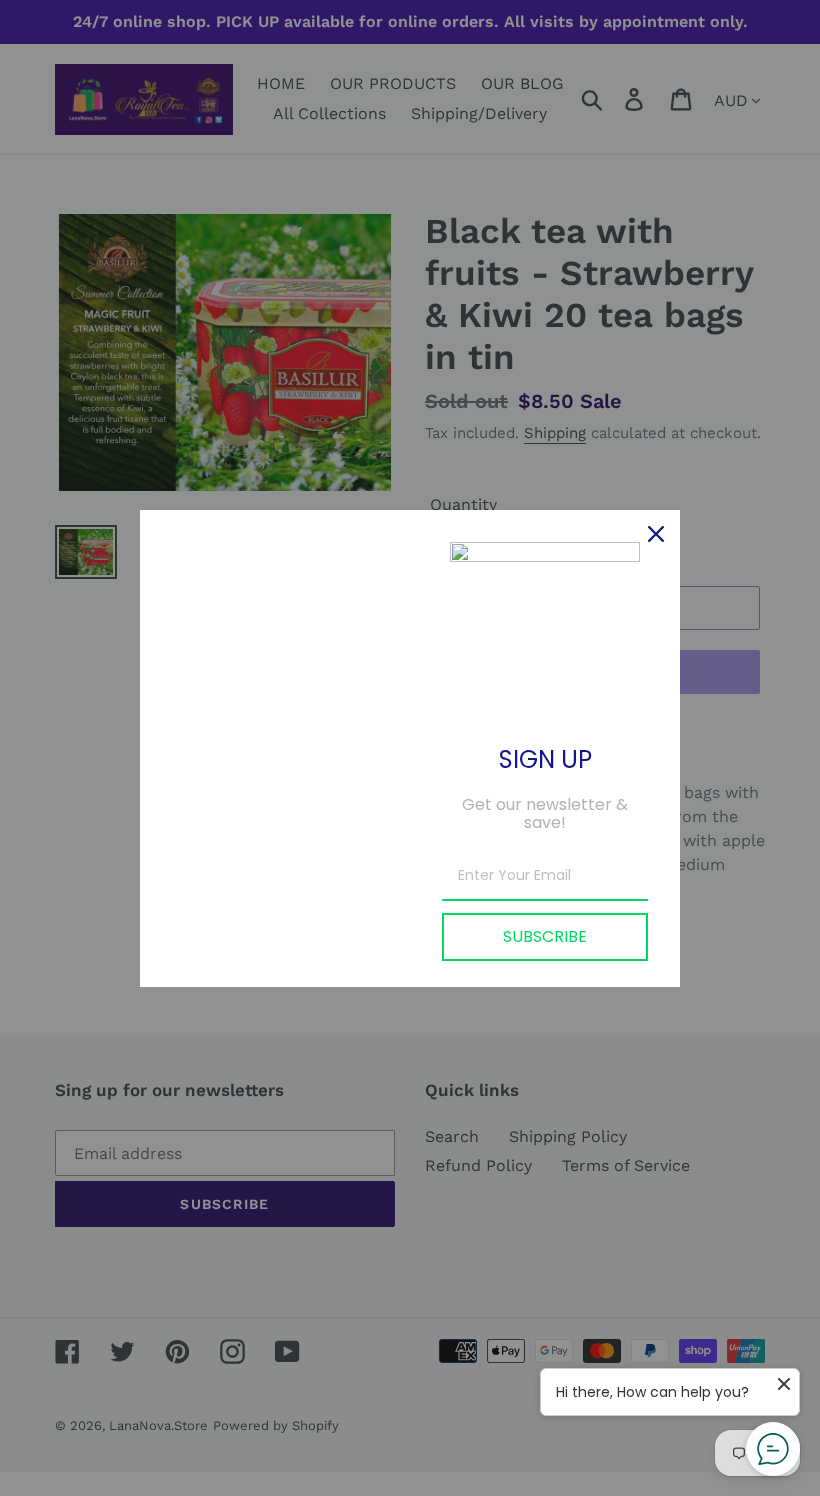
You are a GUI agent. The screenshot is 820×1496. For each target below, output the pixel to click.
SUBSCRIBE (545, 936)
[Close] (656, 534)
